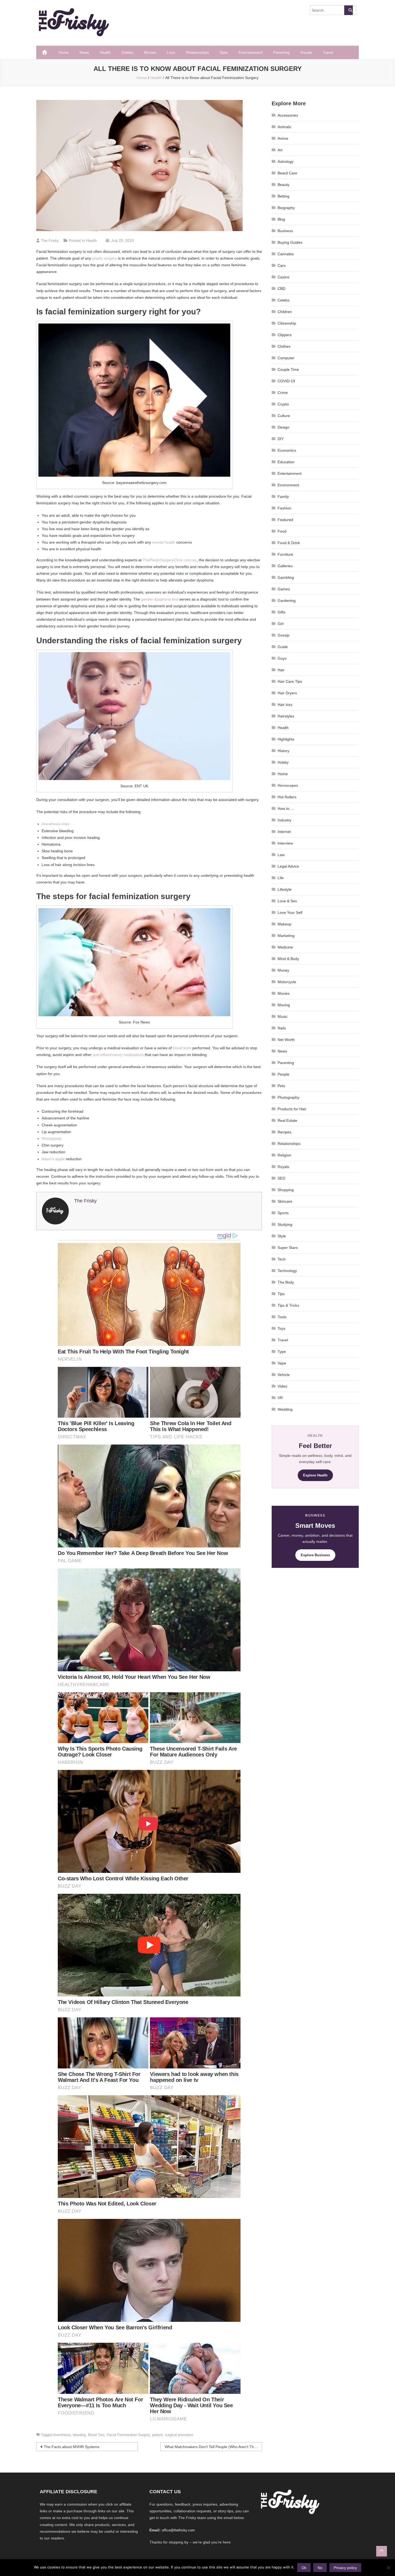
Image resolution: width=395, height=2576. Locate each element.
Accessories (288, 115)
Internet (284, 832)
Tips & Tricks (288, 1305)
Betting (283, 196)
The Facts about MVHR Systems (72, 2447)
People (283, 1074)
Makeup (284, 924)
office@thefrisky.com (178, 2530)
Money (283, 970)
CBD (281, 289)
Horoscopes (288, 785)
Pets (281, 1086)
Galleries (285, 566)
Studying (285, 1224)
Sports (283, 1213)
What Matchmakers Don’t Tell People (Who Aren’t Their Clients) (213, 2447)
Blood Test (96, 2435)
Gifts (281, 612)
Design (283, 427)
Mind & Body (288, 959)
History (283, 751)
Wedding (285, 1409)
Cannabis (286, 254)
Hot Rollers (287, 797)
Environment (288, 485)
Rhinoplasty (52, 1138)
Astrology (286, 161)
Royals (306, 52)
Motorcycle (287, 982)
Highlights (286, 739)
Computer (286, 358)
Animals (284, 127)
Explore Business (315, 1555)
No (320, 2568)
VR (280, 1398)
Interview (285, 843)
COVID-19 (286, 381)
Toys (281, 1328)
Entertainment (251, 52)
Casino (283, 277)
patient (157, 2435)
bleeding (79, 2435)
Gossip (283, 635)
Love (171, 52)
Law (281, 855)
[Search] (349, 10)
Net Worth (286, 1040)
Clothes (284, 346)
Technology (287, 1271)
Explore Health (315, 1475)
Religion (284, 1155)
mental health (164, 542)
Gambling (286, 577)
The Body (286, 1282)
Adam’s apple (53, 1159)
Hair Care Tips (290, 681)
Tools (282, 1317)
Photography (288, 1097)
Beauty (283, 185)
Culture (284, 416)
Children (285, 312)
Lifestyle (285, 889)
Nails (282, 1028)
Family (283, 497)
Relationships (197, 52)
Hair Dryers (287, 693)
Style (224, 52)
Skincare (285, 1201)
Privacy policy (345, 2568)
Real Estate (287, 1120)
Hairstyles (286, 716)
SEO (281, 1178)
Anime (283, 138)
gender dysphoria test (160, 599)
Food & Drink (289, 543)
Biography (286, 208)
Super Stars (288, 1248)
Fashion (284, 508)
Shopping (286, 1190)
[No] (388, 2568)
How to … (286, 809)
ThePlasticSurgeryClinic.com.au (170, 560)
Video (282, 1386)
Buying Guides (290, 242)
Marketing (286, 936)
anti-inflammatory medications (118, 1055)
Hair (281, 670)
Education (286, 462)
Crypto (283, 404)
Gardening (287, 601)
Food (282, 531)
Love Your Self (290, 912)
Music (283, 1016)
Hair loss (285, 705)
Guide (283, 647)
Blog (281, 219)
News (84, 52)
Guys (282, 658)
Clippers (285, 335)
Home (64, 52)
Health (105, 52)
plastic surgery (105, 258)
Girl (281, 624)
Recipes (284, 1132)
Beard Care (287, 173)
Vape (282, 1363)
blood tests (182, 1048)
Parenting (281, 52)
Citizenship (287, 323)
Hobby (283, 762)
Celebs (127, 52)
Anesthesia (62, 2435)
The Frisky (50, 240)
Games (284, 589)
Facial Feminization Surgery (128, 2435)
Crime (283, 393)
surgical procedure (179, 2435)
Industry (284, 820)
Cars (282, 265)
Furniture (285, 554)
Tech (282, 1259)
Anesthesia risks (55, 824)
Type (282, 1352)
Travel (328, 52)
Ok (304, 2568)
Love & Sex (287, 901)
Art (280, 150)
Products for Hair (292, 1109)
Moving (284, 1005)
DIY (281, 439)
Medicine (285, 947)
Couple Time (288, 369)
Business (285, 231)
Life (281, 878)
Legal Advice (288, 866)
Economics (287, 450)
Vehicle (284, 1375)
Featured (285, 520)
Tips (281, 1294)
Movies (150, 52)
